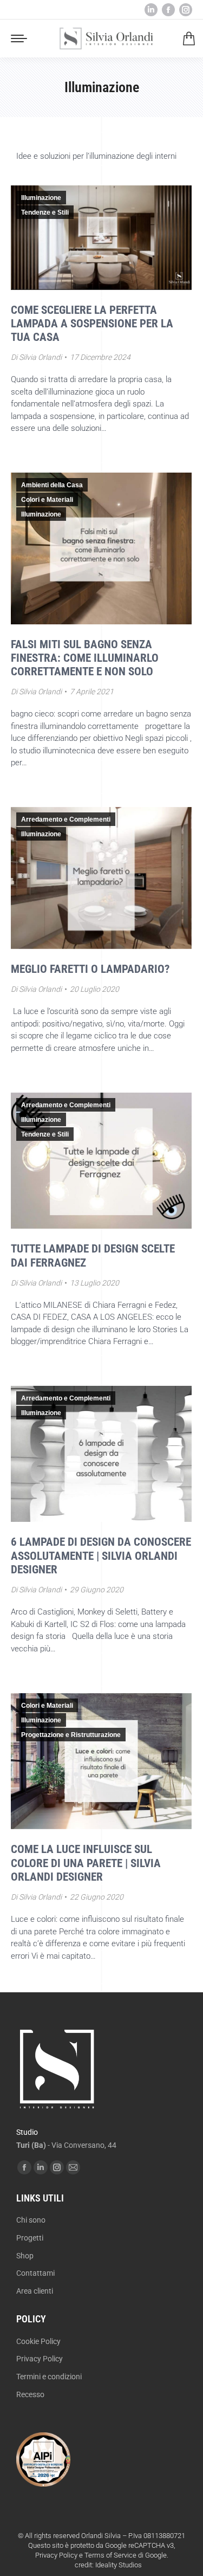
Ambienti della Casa (52, 485)
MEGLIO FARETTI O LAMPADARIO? (90, 969)
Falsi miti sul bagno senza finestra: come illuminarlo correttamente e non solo (85, 658)
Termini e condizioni (49, 2377)
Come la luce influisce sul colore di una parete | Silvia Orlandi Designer (86, 1863)
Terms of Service (110, 2555)
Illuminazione (41, 198)
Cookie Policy (38, 2341)
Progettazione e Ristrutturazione (71, 1735)
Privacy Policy (40, 2359)
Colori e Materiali (47, 500)
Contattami (35, 2273)
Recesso (30, 2394)
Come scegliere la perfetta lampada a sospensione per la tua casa (92, 324)
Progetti (30, 2238)
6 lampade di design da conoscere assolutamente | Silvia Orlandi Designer (101, 1555)
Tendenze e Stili (45, 212)
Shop (25, 2256)
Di (36, 357)
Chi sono (31, 2220)
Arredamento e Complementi (66, 819)
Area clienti (35, 2291)
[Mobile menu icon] (19, 38)
